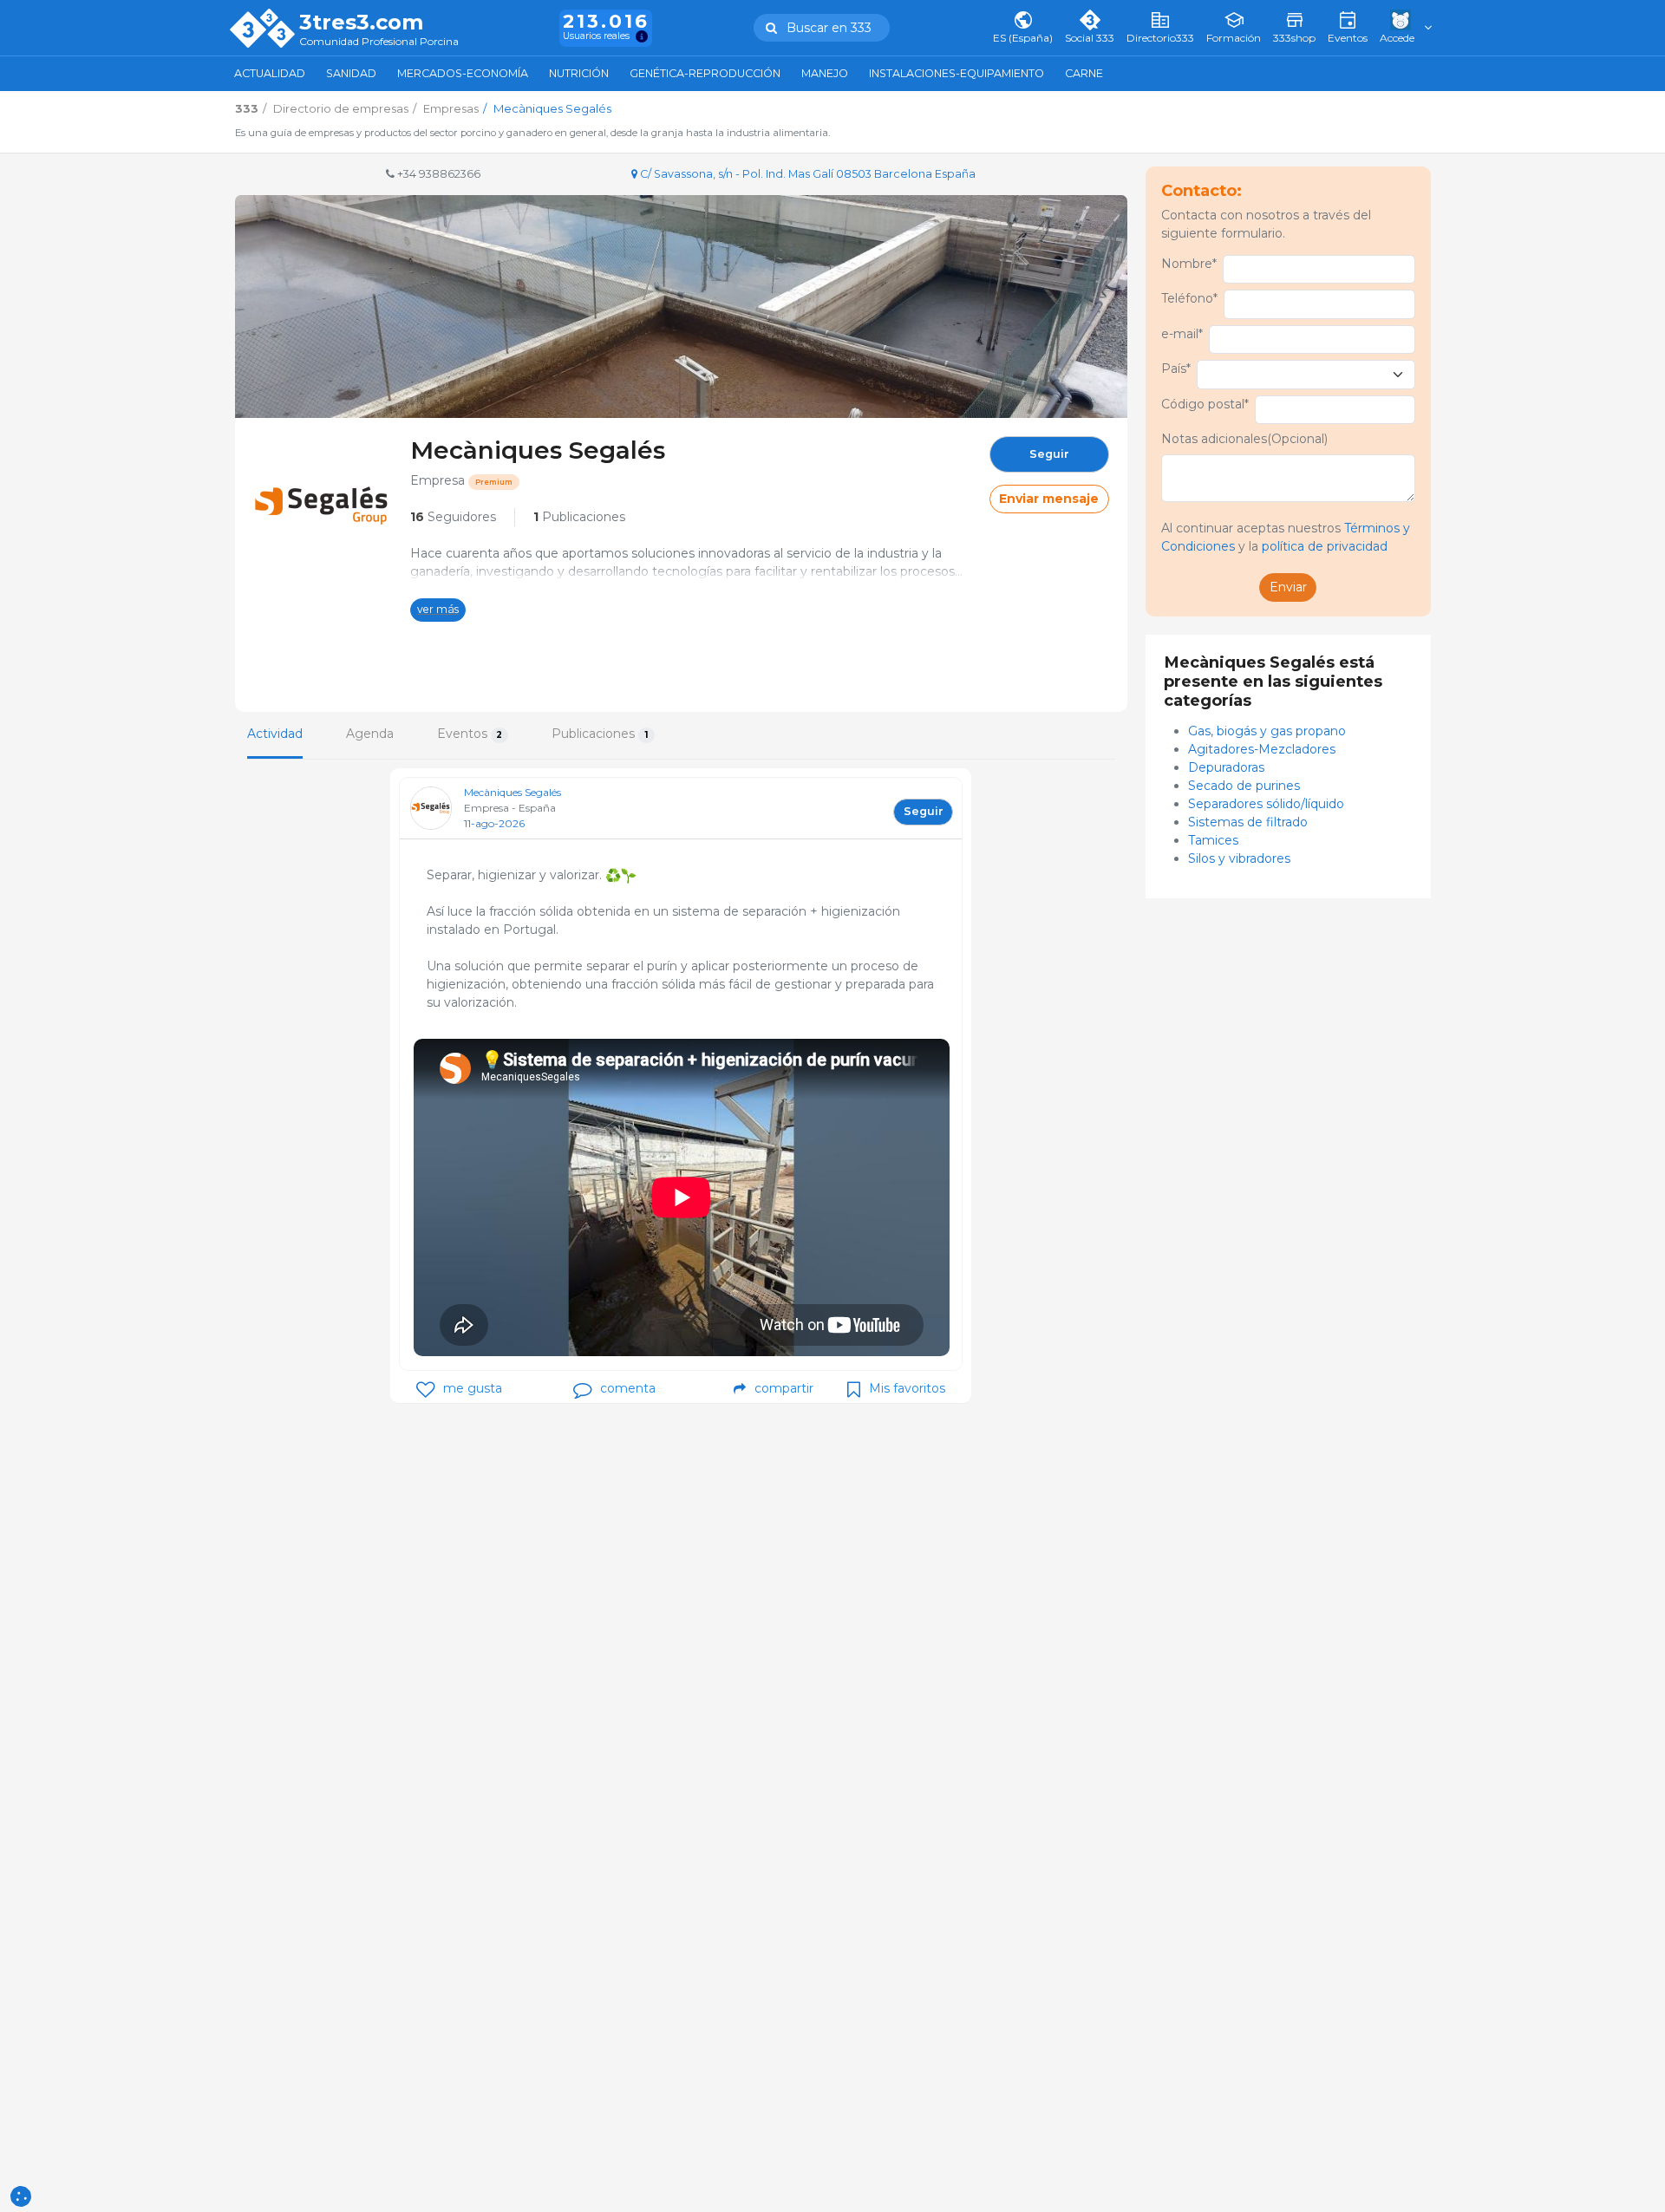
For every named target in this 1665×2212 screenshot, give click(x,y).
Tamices (1213, 840)
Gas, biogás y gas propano (1267, 731)
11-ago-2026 (494, 823)
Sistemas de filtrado (1250, 822)
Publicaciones (579, 517)
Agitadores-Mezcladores (1262, 749)
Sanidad (351, 73)
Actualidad (270, 73)
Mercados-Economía (463, 73)
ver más (438, 609)
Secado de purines (1246, 786)
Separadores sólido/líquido (1268, 804)
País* (1176, 369)
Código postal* (1205, 404)
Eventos (470, 734)
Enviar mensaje (1049, 499)
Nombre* (1189, 264)
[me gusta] (425, 1390)
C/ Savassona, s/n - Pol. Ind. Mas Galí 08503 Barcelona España (806, 174)
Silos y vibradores (1239, 858)
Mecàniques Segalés (513, 792)
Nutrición (579, 73)
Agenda (370, 734)
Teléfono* (1189, 298)
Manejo (825, 73)
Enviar (1288, 587)
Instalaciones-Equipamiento (957, 73)
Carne (1084, 73)
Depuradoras (1228, 767)
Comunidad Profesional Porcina (379, 42)
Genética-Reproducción (705, 73)
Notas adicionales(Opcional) (1244, 439)
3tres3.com (361, 23)
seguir (1049, 454)
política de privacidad (1325, 546)
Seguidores (453, 517)
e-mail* (1182, 334)
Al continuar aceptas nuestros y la (1286, 537)
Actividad (275, 734)
